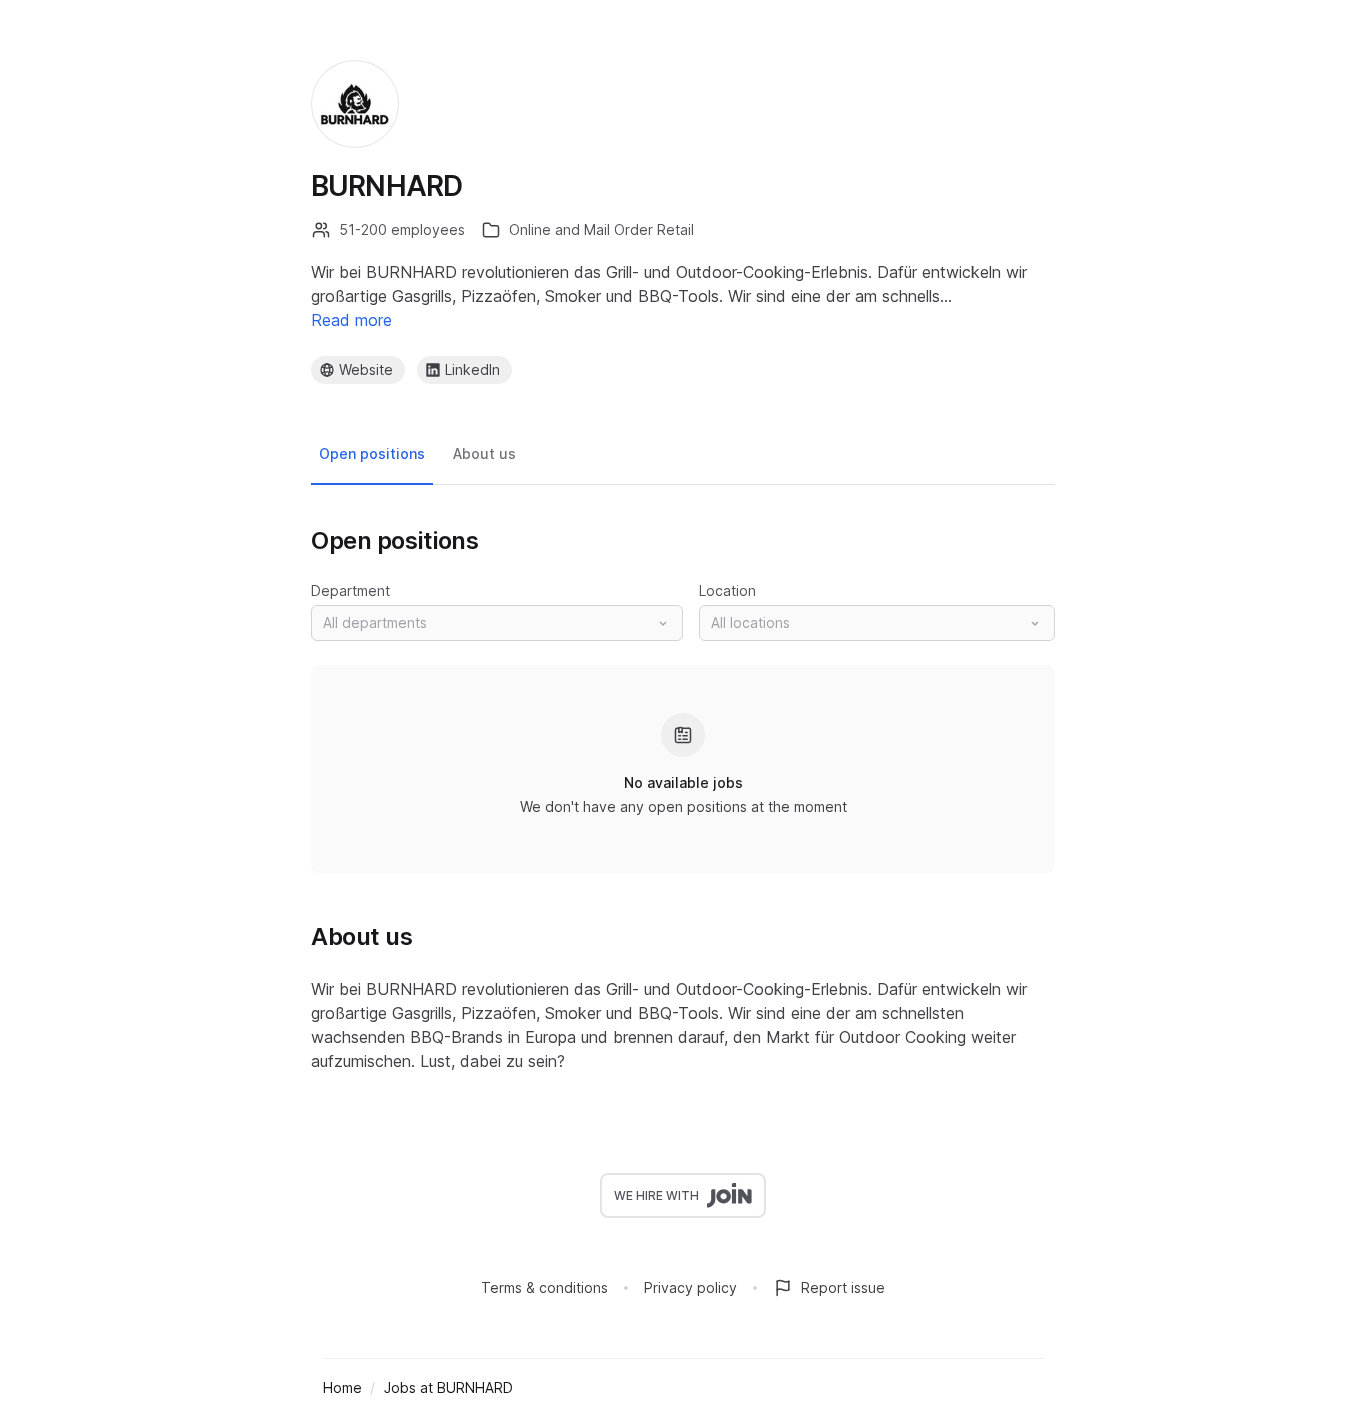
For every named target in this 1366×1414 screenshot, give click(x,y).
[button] (497, 623)
